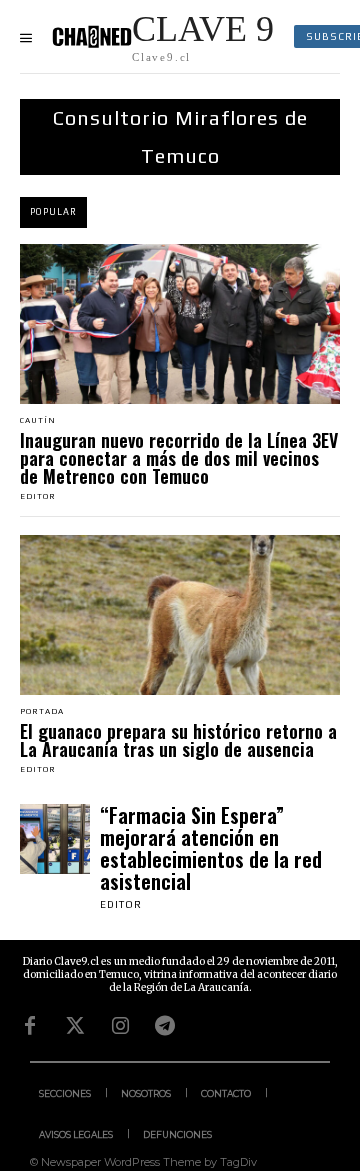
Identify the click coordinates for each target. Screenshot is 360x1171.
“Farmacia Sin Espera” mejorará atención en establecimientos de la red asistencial (211, 848)
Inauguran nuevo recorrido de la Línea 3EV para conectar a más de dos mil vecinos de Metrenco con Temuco (179, 458)
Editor (38, 496)
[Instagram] (120, 1026)
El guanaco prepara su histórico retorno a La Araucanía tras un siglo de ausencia (178, 740)
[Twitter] (75, 1026)
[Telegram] (165, 1026)
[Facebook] (30, 1026)
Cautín (38, 421)
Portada (42, 712)
